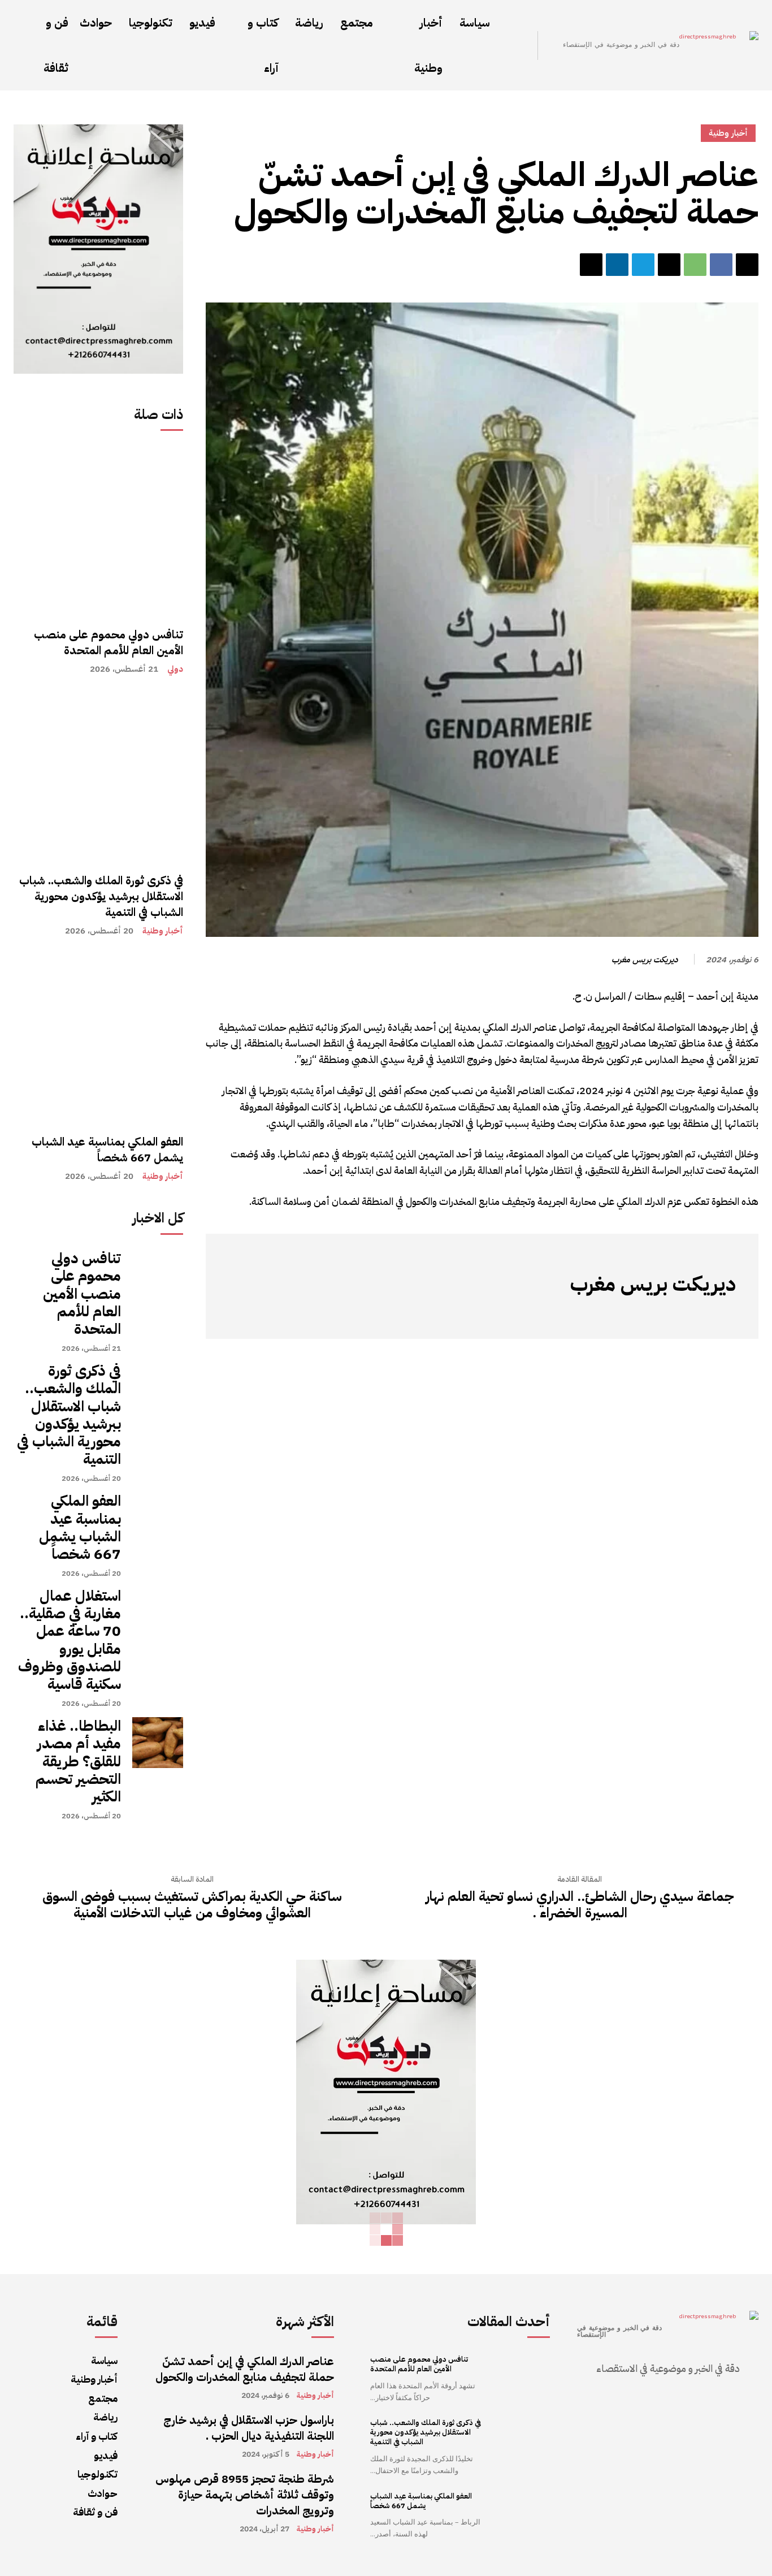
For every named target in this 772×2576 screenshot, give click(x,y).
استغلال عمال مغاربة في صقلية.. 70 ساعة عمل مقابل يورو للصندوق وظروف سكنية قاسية (70, 1640)
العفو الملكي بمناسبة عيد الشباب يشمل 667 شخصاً (107, 1149)
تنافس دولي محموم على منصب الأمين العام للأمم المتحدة (109, 642)
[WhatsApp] (695, 265)
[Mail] (676, 1313)
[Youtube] (626, 1313)
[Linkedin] (617, 265)
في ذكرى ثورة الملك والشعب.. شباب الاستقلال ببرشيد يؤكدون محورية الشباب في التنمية (101, 896)
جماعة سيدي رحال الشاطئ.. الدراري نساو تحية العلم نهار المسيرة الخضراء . (580, 1905)
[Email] (591, 265)
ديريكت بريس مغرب (645, 959)
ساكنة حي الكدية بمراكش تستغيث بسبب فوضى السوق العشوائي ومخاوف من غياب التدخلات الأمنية (192, 1905)
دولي (175, 669)
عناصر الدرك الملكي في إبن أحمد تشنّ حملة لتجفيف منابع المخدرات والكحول (245, 2369)
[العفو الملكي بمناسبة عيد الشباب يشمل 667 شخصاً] (98, 1038)
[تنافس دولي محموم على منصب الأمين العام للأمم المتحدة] (98, 531)
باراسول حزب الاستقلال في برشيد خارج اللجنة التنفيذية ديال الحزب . (249, 2428)
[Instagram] (710, 1313)
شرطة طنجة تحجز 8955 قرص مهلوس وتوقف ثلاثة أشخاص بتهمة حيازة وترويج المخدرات (245, 2495)
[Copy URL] (747, 265)
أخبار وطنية (163, 931)
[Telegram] (643, 265)
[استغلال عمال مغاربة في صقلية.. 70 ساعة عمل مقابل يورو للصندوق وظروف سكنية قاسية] (158, 1613)
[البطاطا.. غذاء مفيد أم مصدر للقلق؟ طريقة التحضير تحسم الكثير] (158, 1743)
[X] (669, 265)
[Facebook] (721, 265)
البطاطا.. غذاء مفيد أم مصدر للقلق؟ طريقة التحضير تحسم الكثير (78, 1761)
